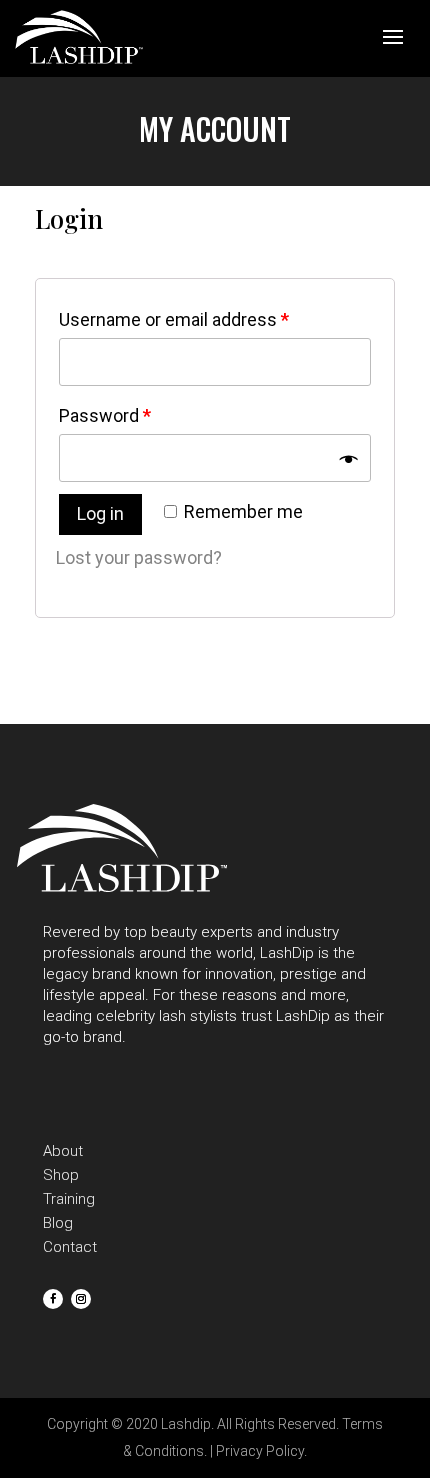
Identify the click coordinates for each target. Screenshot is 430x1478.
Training (69, 1199)
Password (105, 415)
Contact (70, 1247)
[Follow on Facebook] (53, 1299)
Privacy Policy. (261, 1451)
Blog (58, 1223)
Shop (61, 1175)
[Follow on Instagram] (81, 1299)
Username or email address (174, 319)
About (63, 1151)
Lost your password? (139, 557)
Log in (100, 513)
